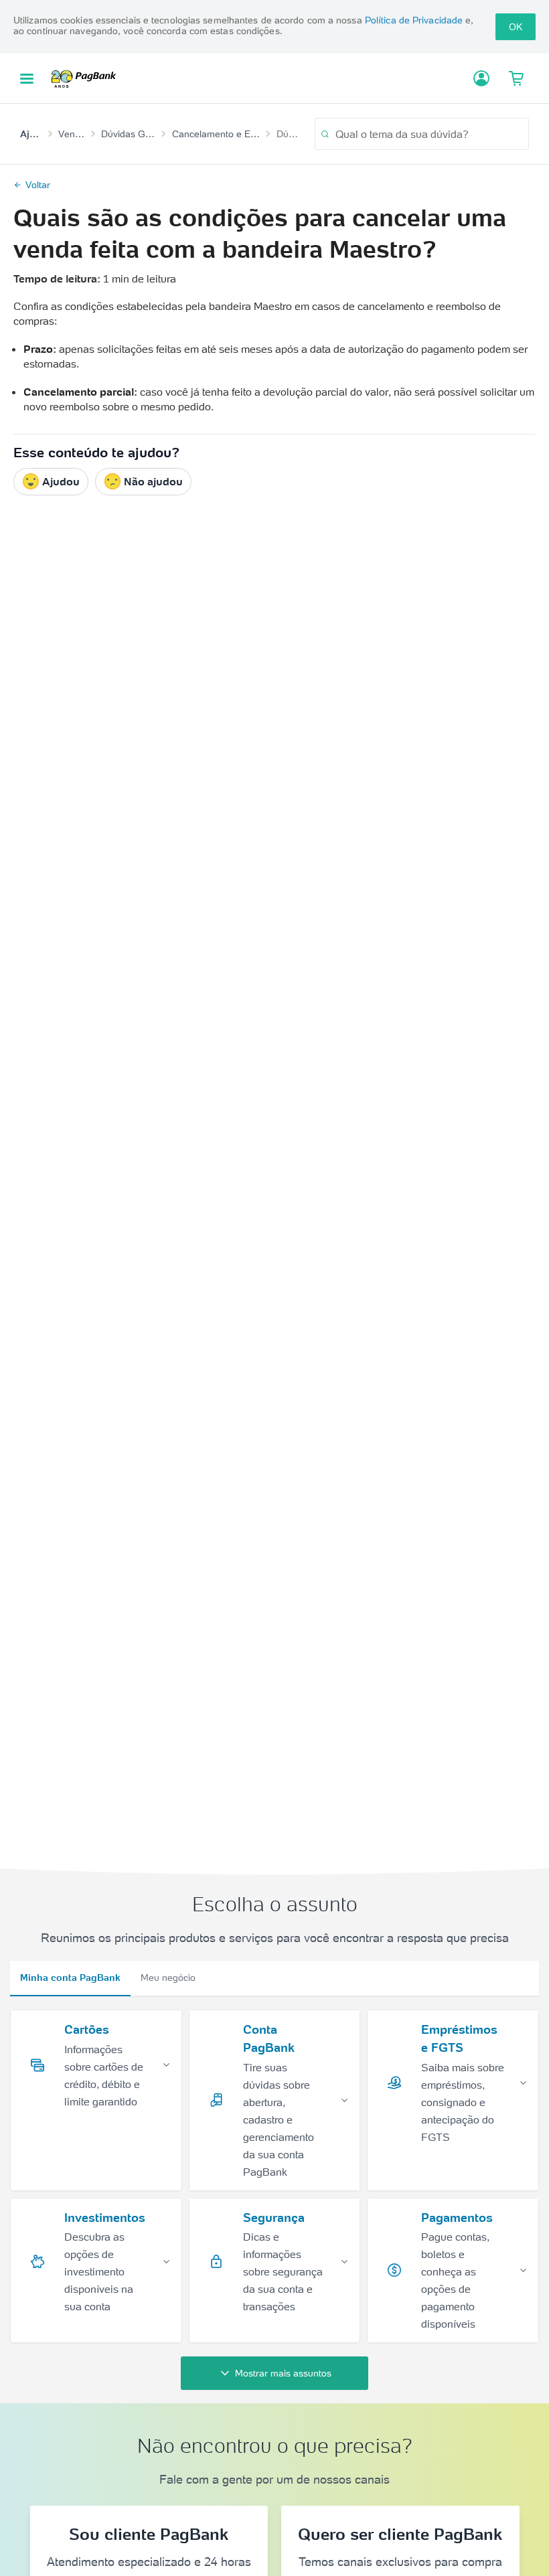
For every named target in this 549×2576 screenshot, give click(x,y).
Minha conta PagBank (70, 1978)
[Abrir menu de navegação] (27, 79)
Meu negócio (168, 1978)
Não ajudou (153, 481)
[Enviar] (325, 134)
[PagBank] (88, 78)
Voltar (38, 185)
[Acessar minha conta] (481, 78)
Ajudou (61, 481)
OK (516, 27)
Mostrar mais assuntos (283, 2373)
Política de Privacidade (414, 20)
